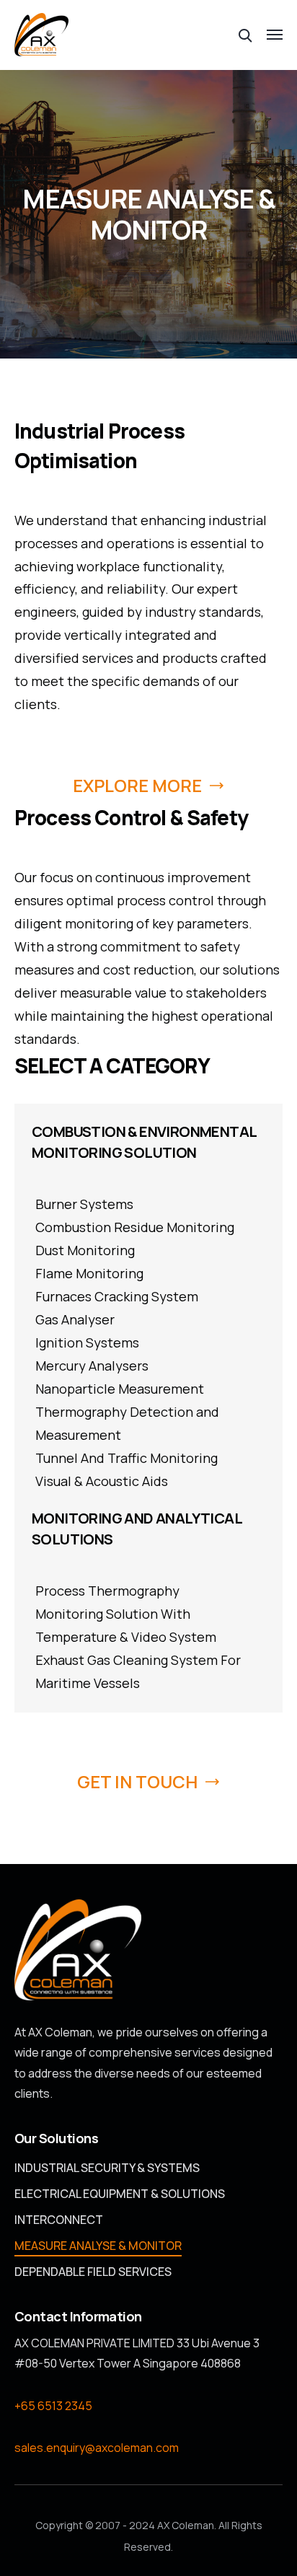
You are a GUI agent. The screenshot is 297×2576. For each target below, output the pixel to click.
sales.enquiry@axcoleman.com (97, 2448)
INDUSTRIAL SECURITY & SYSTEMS (107, 2168)
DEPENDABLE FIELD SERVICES (93, 2272)
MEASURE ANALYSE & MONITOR (98, 2246)
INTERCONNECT (59, 2220)
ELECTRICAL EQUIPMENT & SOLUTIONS (120, 2194)
